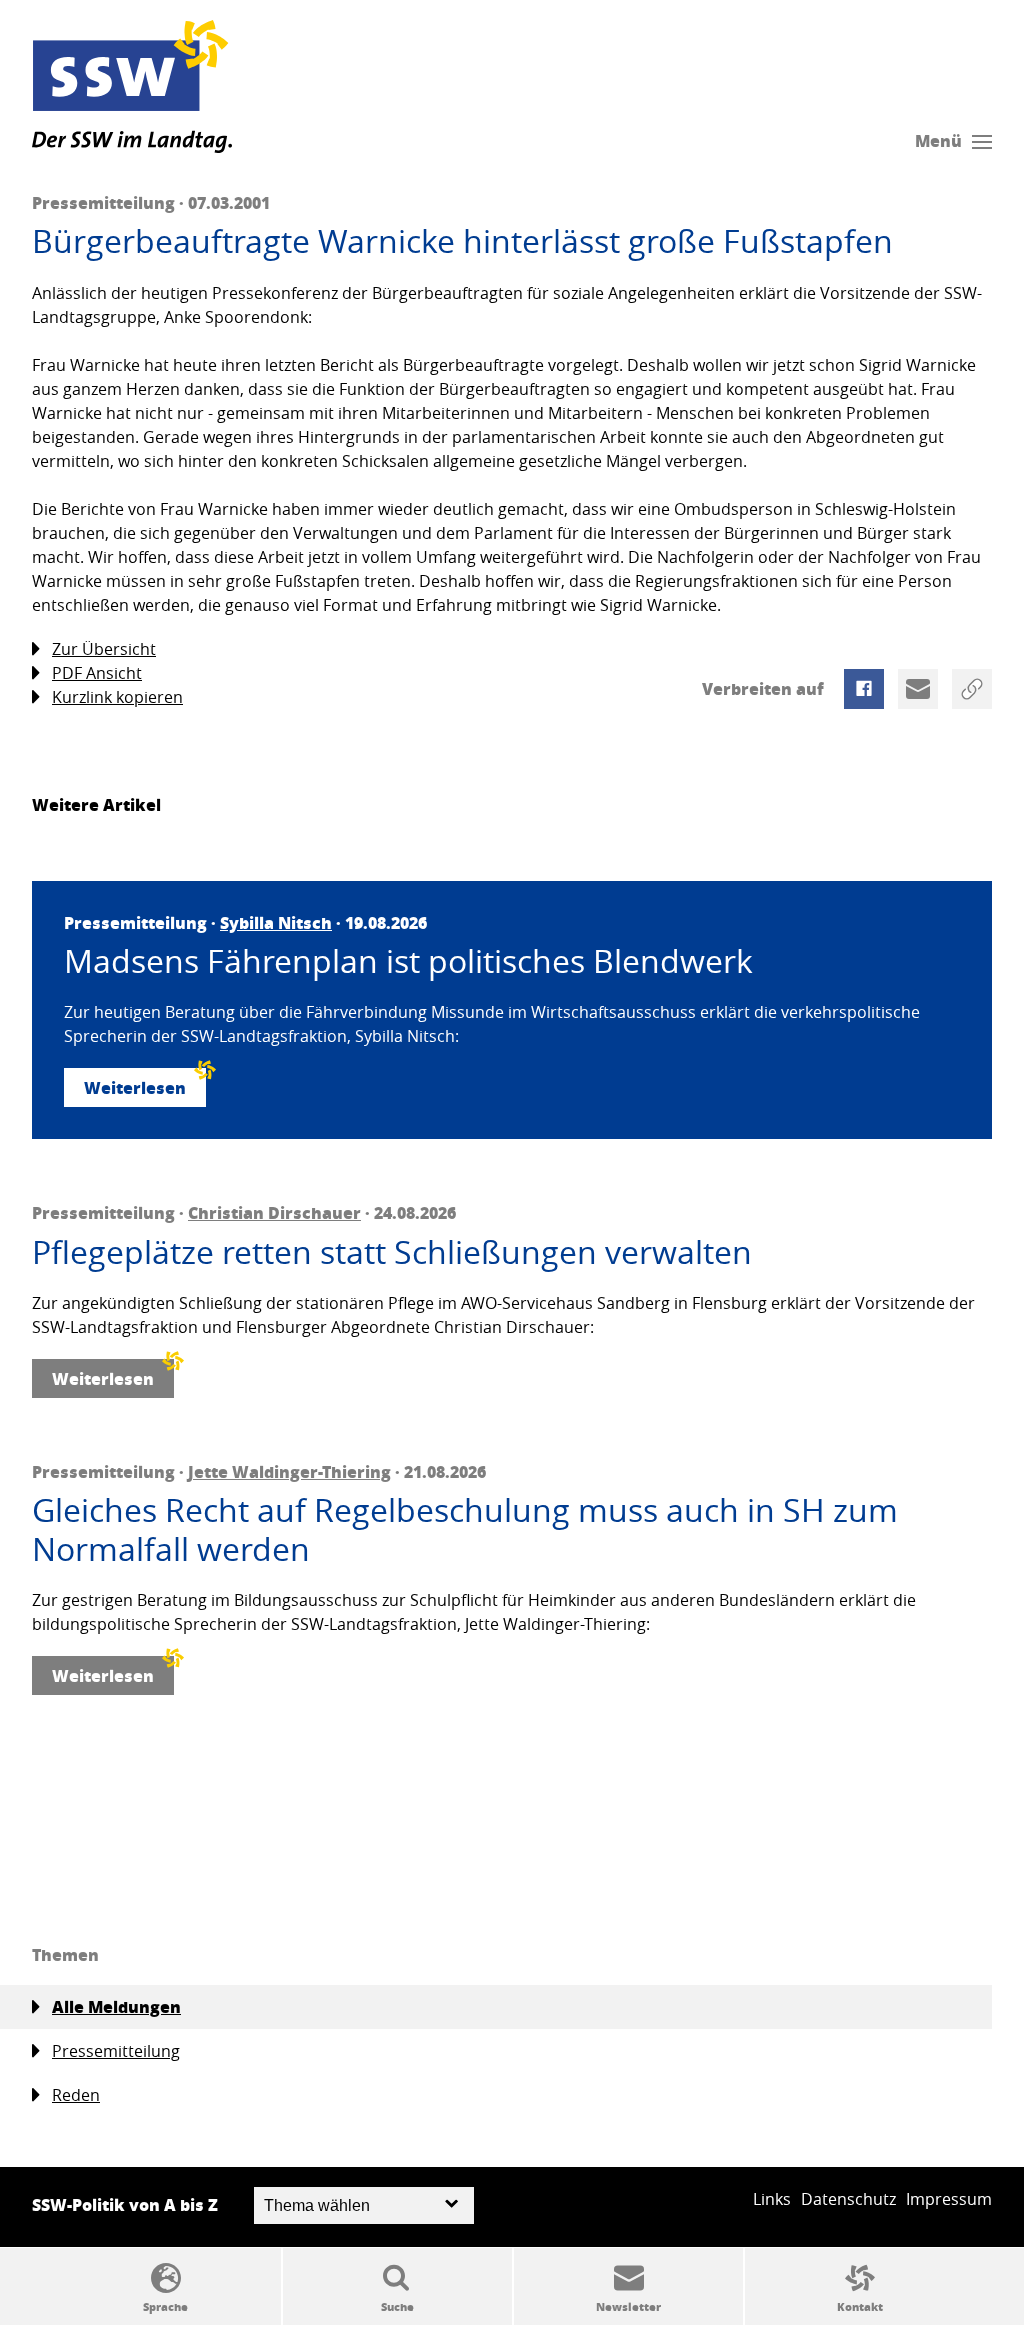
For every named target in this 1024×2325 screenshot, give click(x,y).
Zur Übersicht (104, 649)
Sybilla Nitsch (276, 922)
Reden (76, 2095)
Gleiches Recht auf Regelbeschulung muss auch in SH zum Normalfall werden (465, 1529)
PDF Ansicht (97, 673)
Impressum (949, 2199)
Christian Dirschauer (274, 1212)
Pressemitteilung (116, 2051)
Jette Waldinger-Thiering (289, 1471)
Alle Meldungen (116, 2006)
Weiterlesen (135, 1087)
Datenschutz (848, 2199)
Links (772, 2199)
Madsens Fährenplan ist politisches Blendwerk (408, 961)
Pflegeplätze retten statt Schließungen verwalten (392, 1252)
